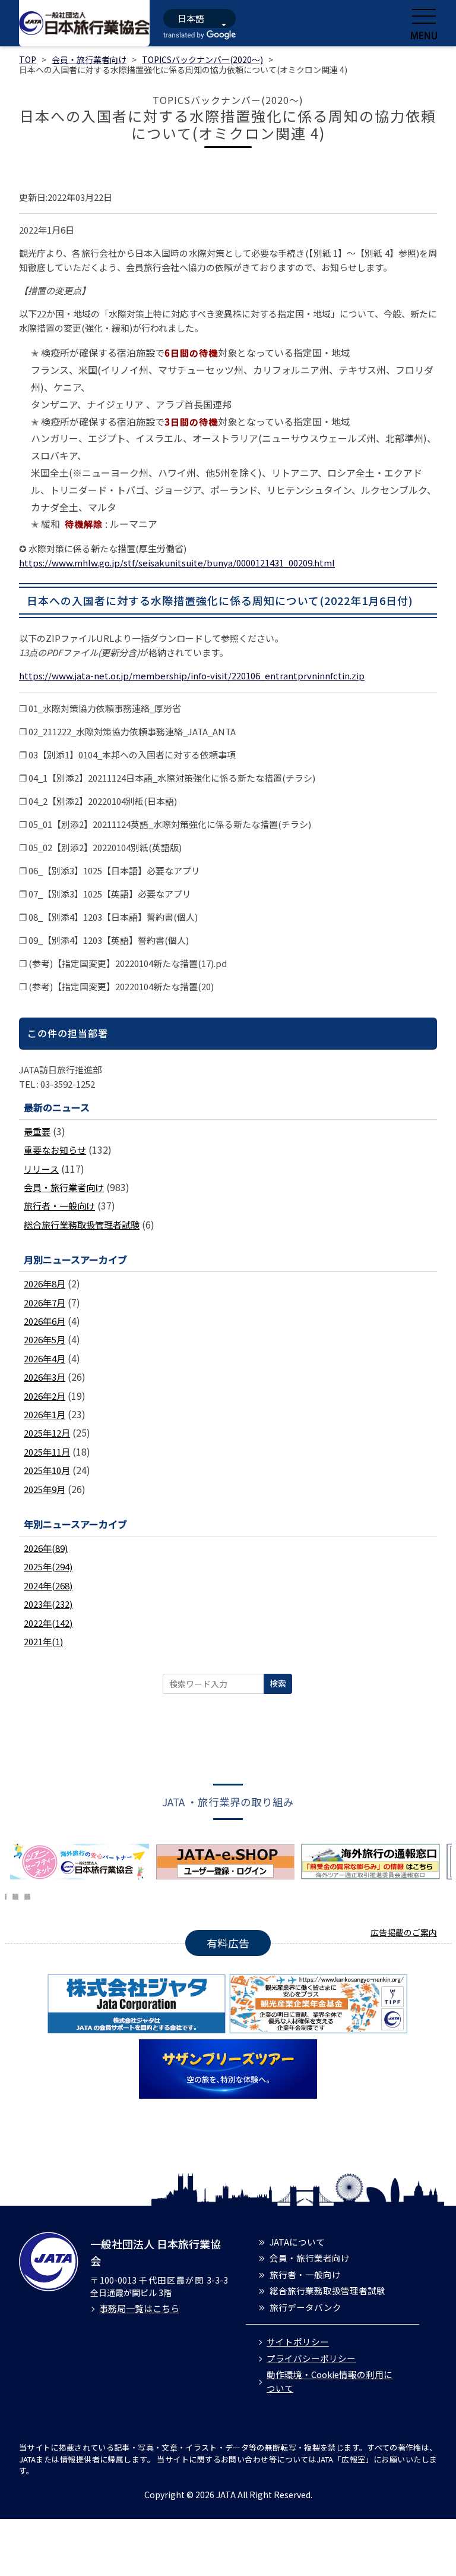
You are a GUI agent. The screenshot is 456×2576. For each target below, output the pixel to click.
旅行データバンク (305, 2307)
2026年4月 (45, 1358)
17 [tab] (15, 1895)
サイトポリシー (298, 2342)
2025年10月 (47, 1470)
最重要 (37, 1131)
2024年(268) (48, 1585)
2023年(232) (48, 1604)
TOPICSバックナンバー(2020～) (202, 59)
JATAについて (297, 2242)
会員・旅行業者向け (89, 59)
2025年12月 (47, 1433)
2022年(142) (48, 1623)
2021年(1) (43, 1641)
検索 (278, 1683)
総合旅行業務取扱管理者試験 (82, 1225)
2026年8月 (45, 1284)
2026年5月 (45, 1339)
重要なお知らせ (55, 1150)
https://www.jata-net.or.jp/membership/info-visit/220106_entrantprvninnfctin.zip (192, 676)
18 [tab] (27, 1895)
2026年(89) (46, 1548)
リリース (41, 1169)
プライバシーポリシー (311, 2358)
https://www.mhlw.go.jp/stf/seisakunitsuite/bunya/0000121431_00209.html (177, 563)
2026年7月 (45, 1303)
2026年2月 (45, 1396)
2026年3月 (45, 1377)
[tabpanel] (83, 1862)
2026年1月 (45, 1414)
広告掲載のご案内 (404, 1932)
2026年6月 (45, 1321)
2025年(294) (48, 1566)
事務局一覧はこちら (139, 2308)
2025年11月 (47, 1452)
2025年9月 (45, 1489)
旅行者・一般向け (59, 1206)
